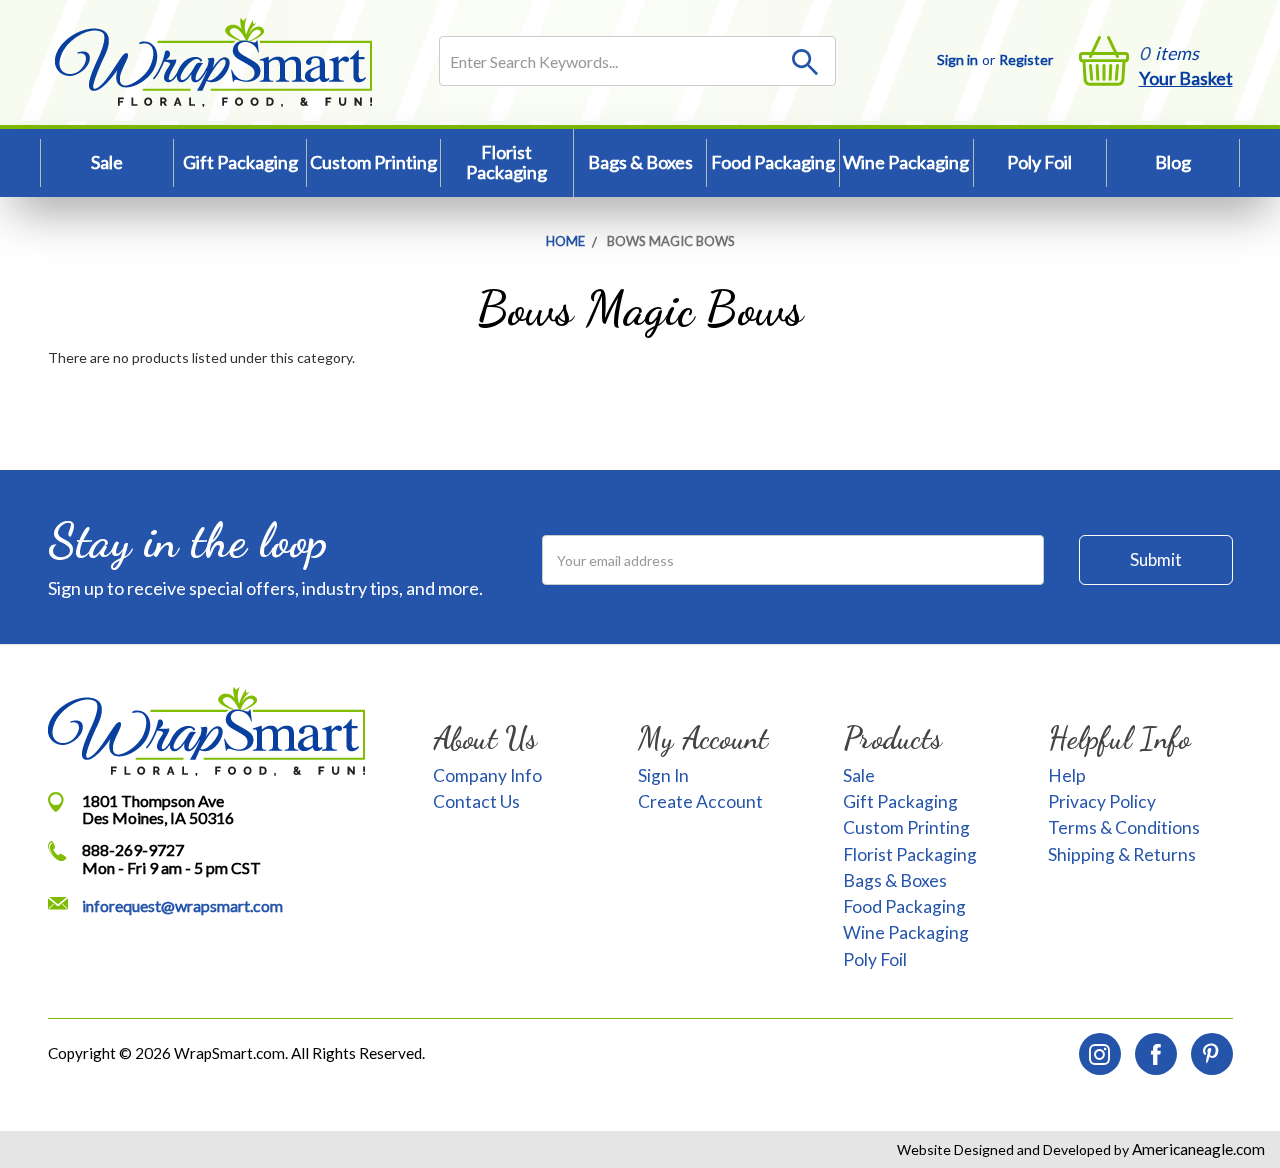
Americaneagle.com (1197, 1149)
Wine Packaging (906, 162)
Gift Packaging (240, 162)
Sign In (663, 775)
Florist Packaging (506, 162)
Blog (1173, 162)
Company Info (487, 775)
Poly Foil (1039, 162)
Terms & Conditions (1124, 827)
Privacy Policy (1102, 801)
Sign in (957, 59)
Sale (107, 162)
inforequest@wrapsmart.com (182, 905)
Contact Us (476, 801)
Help (1067, 775)
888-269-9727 (133, 849)
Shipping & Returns (1122, 854)
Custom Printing (373, 162)
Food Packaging (773, 162)
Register (1026, 59)
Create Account (700, 801)
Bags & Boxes (640, 162)
